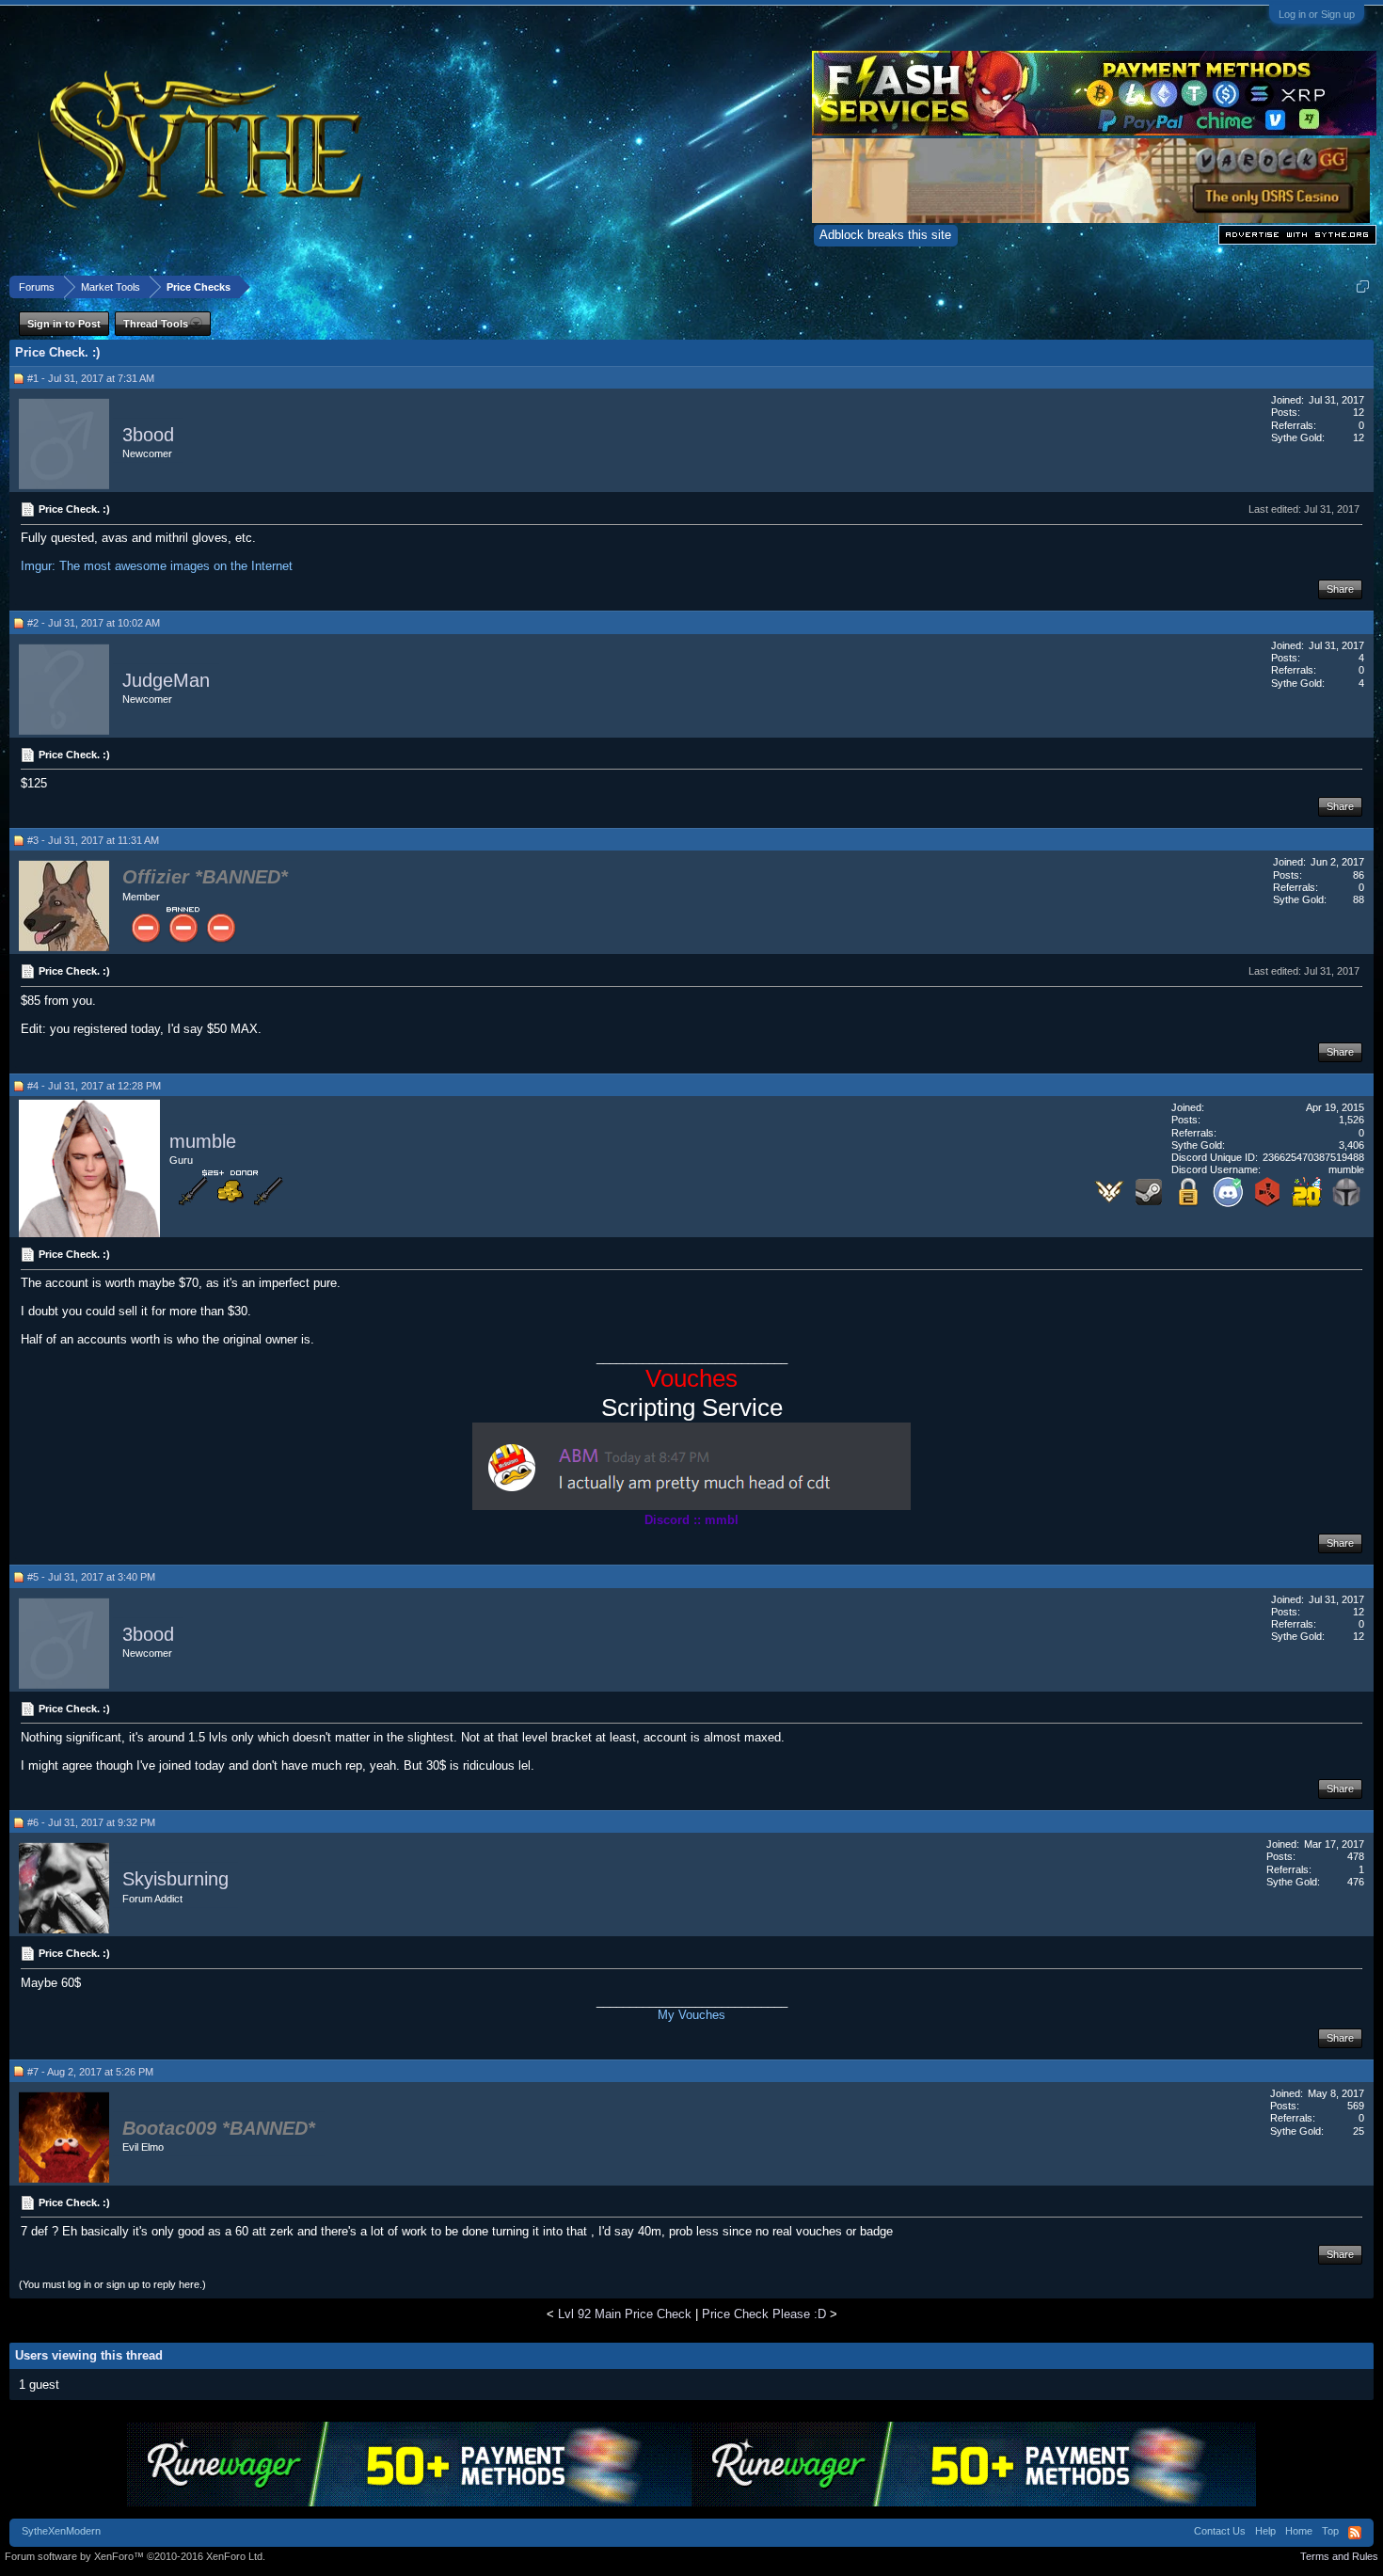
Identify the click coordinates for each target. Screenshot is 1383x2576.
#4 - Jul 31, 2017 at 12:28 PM (94, 1086)
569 (1356, 2106)
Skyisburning (175, 1880)
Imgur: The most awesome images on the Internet (157, 566)
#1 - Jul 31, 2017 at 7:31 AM (91, 378)
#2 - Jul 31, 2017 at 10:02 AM (94, 623)
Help (1265, 2531)
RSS (1355, 2533)
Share (1340, 589)
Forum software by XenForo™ (135, 2556)
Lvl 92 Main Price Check (625, 2314)
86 (1359, 875)
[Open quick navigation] (1363, 286)
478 (1356, 1856)
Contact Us (1220, 2531)
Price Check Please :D (764, 2314)
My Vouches (691, 2015)
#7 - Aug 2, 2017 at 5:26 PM (90, 2072)
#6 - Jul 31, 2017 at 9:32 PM (91, 1822)
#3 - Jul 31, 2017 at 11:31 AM (93, 840)
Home (1299, 2531)
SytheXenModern (61, 2531)
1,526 (1351, 1120)
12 (1359, 412)
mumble (203, 1141)
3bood (148, 435)
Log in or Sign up (1317, 14)
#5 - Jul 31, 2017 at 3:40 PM (91, 1577)
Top (1330, 2531)
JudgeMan (166, 680)
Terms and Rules (1339, 2556)
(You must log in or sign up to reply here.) (112, 2284)
